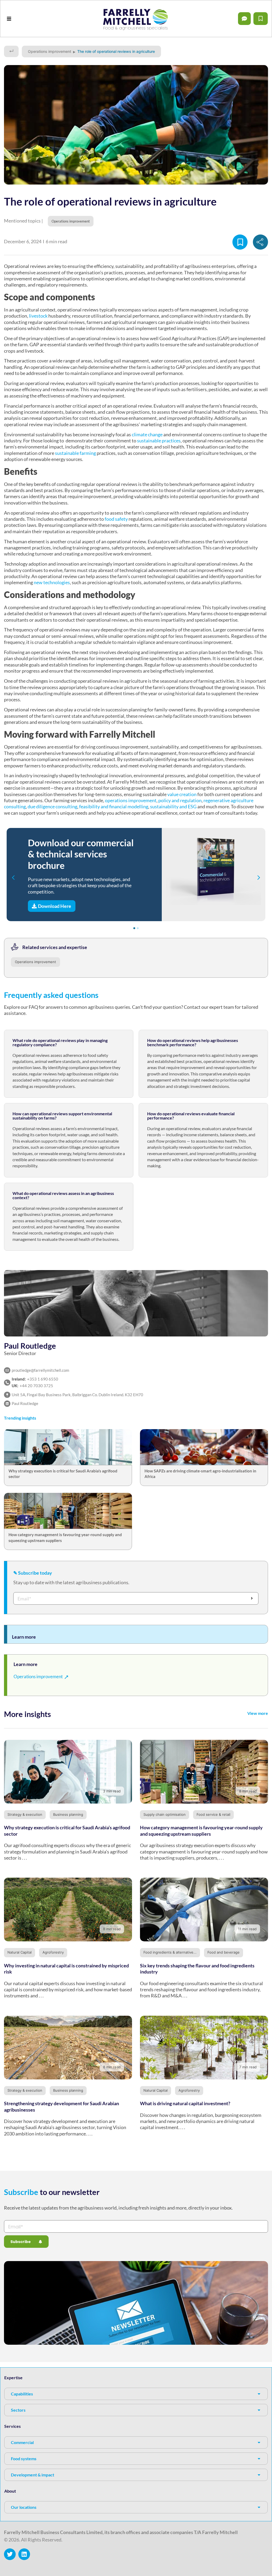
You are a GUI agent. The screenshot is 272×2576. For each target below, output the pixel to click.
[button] (9, 19)
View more (258, 1713)
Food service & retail (213, 1814)
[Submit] (252, 1598)
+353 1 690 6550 (43, 1379)
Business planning (68, 1814)
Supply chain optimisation (165, 1814)
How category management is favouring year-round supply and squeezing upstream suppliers (201, 1830)
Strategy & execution (25, 1814)
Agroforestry (53, 1952)
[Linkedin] (24, 2554)
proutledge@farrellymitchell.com (40, 1370)
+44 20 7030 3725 (36, 1386)
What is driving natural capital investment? (185, 2103)
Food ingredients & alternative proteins (176, 1952)
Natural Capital (20, 1952)
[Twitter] (10, 2554)
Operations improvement (50, 51)
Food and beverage (224, 1952)
